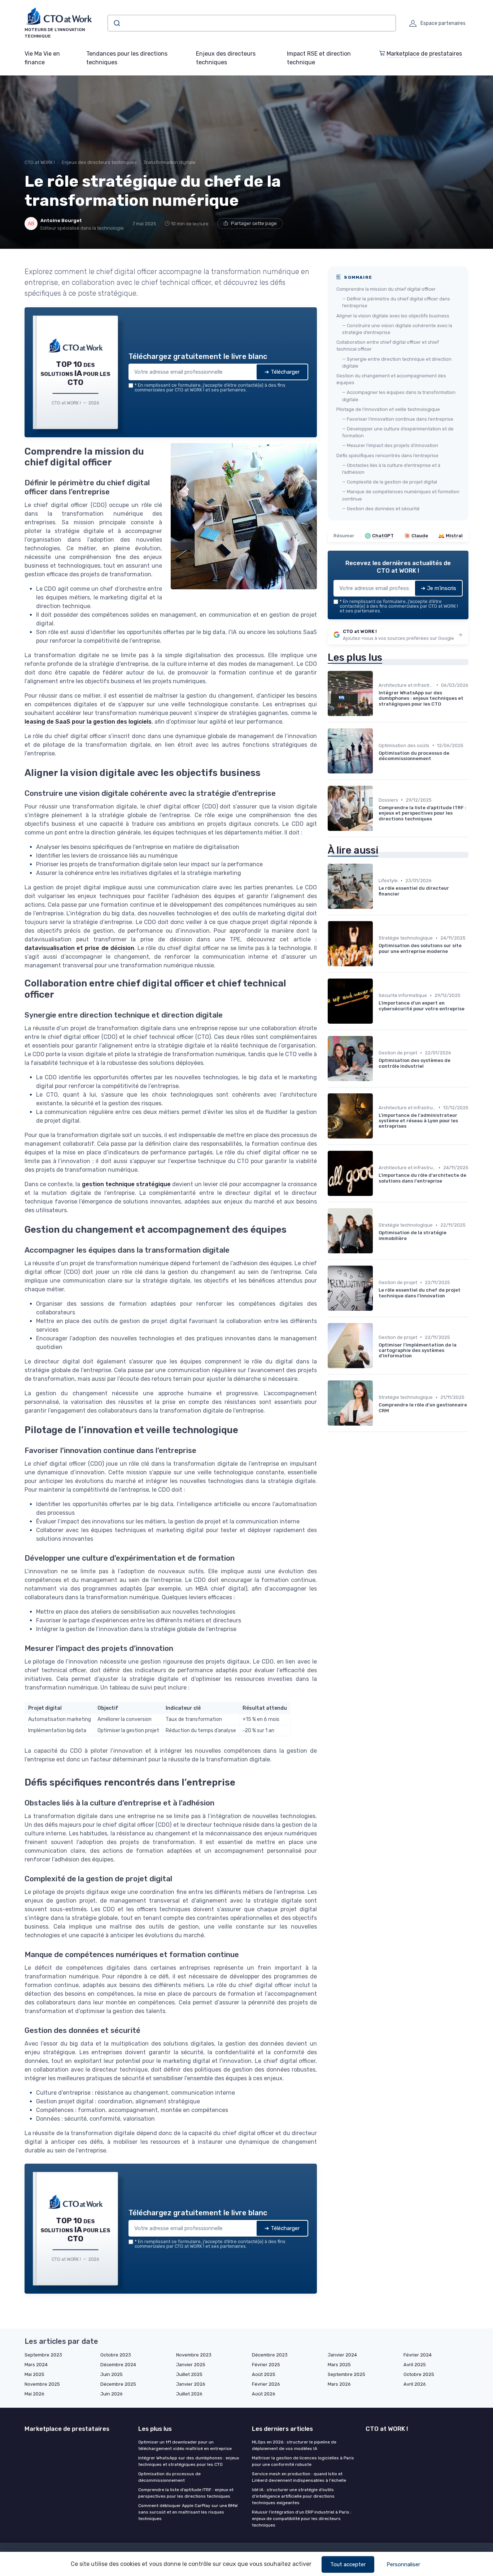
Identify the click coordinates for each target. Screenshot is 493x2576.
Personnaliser (403, 2564)
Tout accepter (348, 2564)
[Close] (377, 1234)
